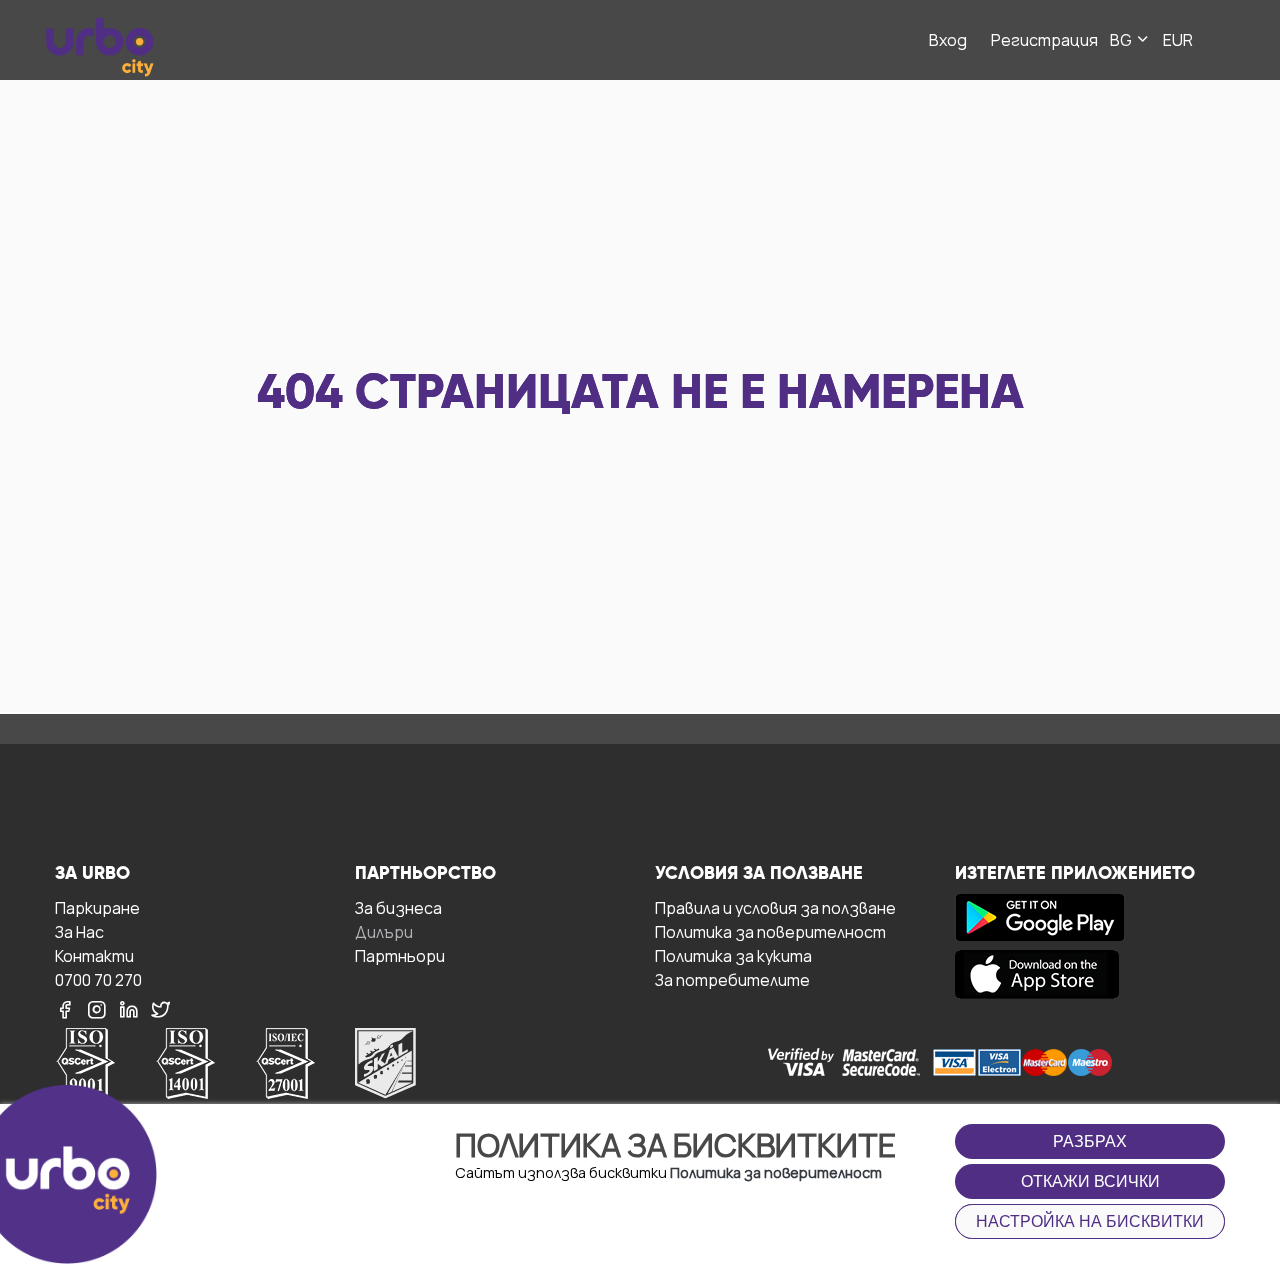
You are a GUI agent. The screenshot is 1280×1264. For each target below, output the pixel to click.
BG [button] (1122, 40)
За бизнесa (398, 907)
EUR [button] (1178, 40)
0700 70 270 (98, 979)
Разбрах (1090, 1141)
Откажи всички (1090, 1181)
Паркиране (97, 907)
